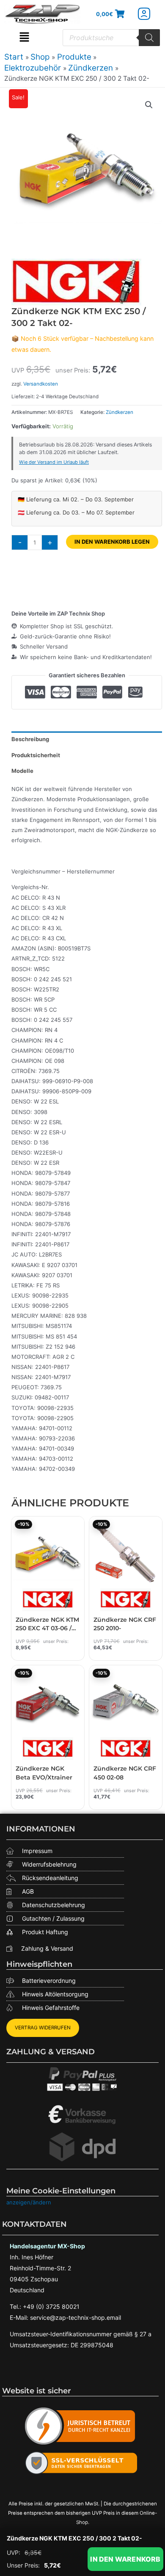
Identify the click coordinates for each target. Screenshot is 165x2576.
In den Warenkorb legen (112, 542)
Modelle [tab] (22, 771)
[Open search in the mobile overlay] (111, 38)
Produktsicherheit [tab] (36, 755)
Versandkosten (41, 384)
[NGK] (76, 282)
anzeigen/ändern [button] (29, 2202)
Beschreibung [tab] (30, 739)
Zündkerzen (120, 412)
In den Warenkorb (125, 2559)
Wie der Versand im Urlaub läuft (54, 462)
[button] (24, 38)
